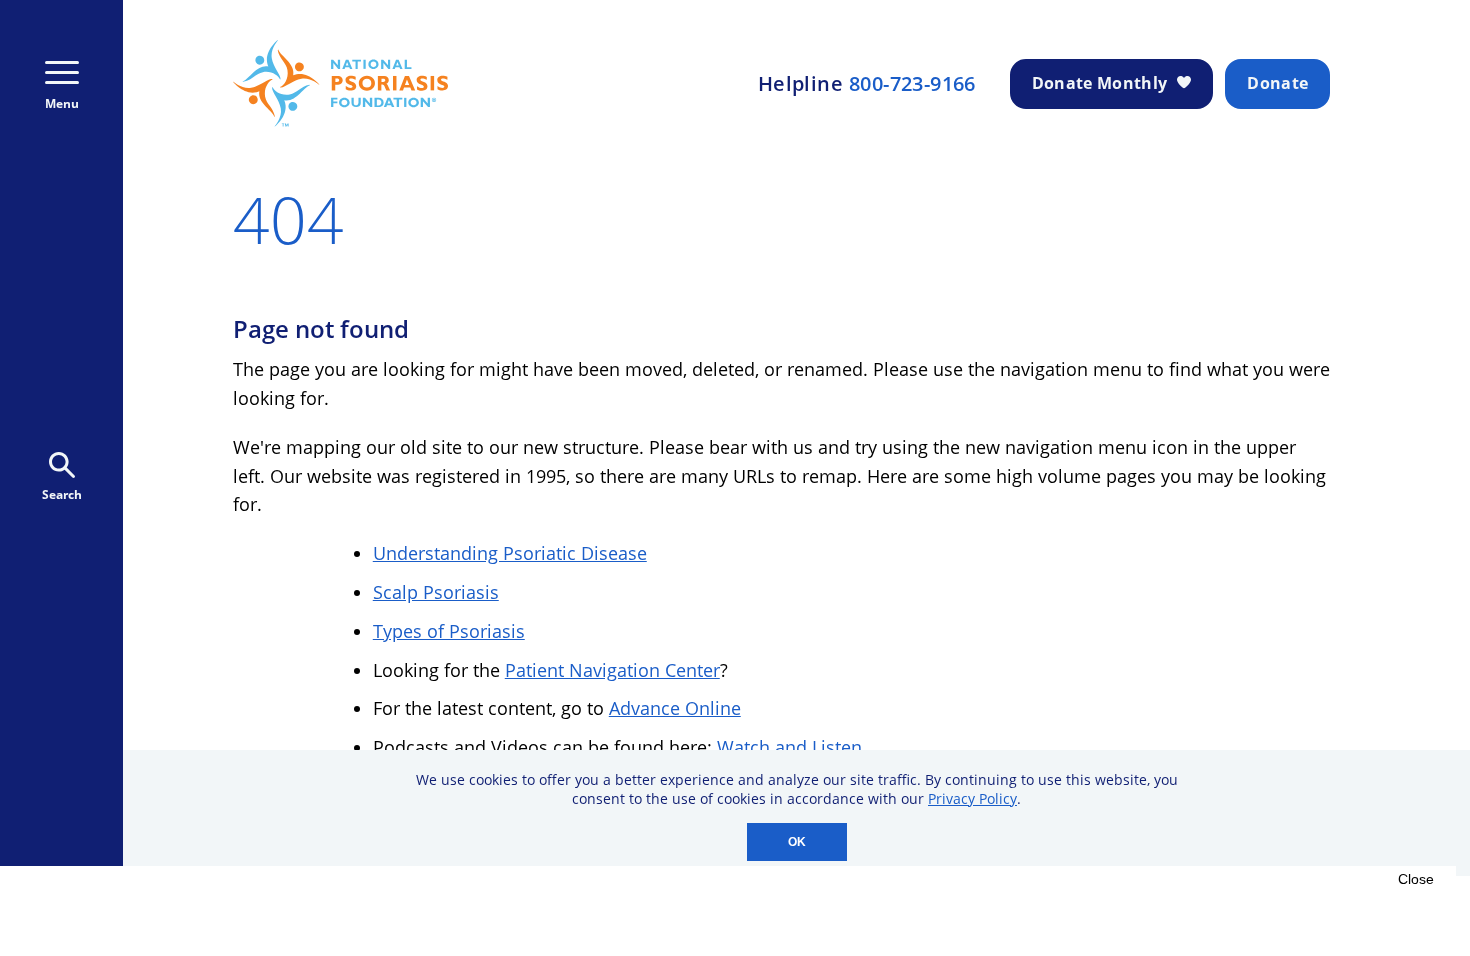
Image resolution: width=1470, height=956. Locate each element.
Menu (62, 103)
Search (62, 494)
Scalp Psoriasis (436, 592)
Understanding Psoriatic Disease (510, 553)
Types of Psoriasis (449, 631)
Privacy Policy (972, 798)
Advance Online (675, 708)
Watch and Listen (789, 747)
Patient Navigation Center (612, 670)
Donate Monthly (1099, 83)
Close (1416, 879)
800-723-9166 (912, 84)
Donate (1277, 83)
